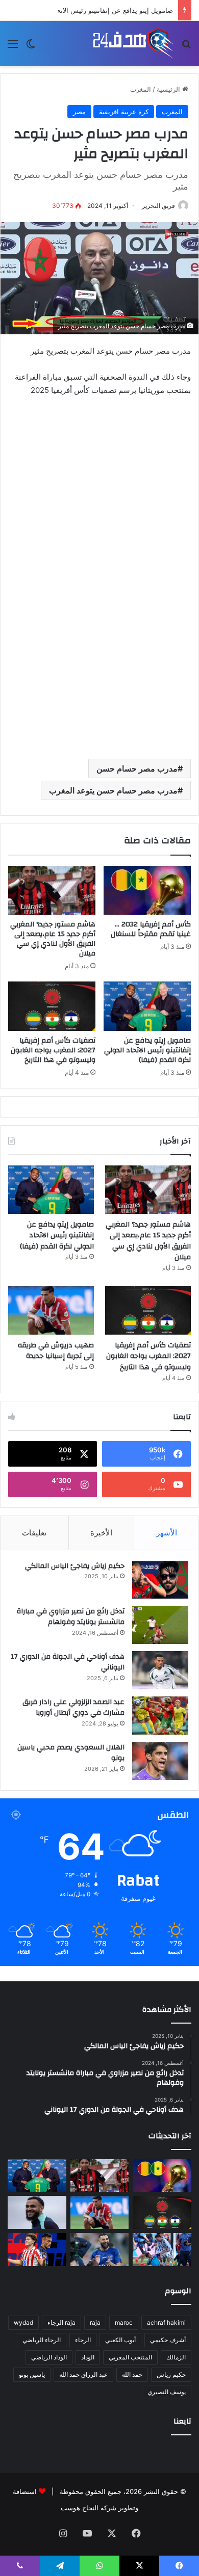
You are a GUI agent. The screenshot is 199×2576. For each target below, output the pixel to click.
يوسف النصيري (167, 2392)
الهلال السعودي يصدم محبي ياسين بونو (71, 1753)
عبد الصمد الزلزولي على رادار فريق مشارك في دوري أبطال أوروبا (73, 1708)
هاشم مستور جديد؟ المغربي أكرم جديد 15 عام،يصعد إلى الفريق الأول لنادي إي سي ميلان (53, 939)
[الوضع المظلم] (31, 47)
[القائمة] (13, 47)
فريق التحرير (158, 206)
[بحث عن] (186, 47)
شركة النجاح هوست (89, 2508)
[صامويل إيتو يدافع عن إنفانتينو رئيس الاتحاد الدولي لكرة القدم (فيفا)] (147, 1006)
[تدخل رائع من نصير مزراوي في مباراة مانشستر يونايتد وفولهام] (160, 1625)
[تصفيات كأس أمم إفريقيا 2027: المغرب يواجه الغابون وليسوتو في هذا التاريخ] (52, 1006)
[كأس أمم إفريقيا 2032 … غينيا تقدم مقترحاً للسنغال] (147, 890)
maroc (124, 2322)
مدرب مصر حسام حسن (137, 768)
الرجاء (83, 2340)
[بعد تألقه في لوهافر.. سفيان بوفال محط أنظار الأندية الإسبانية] (37, 2212)
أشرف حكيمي (168, 2340)
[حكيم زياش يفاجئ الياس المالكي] (160, 1579)
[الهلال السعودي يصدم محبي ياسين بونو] (160, 1761)
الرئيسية (169, 89)
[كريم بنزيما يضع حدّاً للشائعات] (100, 2250)
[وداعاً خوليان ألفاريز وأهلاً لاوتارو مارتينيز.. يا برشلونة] (37, 2250)
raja (95, 2322)
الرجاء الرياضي (42, 2340)
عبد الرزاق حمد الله (83, 2374)
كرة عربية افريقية (124, 112)
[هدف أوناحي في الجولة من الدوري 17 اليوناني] (160, 1670)
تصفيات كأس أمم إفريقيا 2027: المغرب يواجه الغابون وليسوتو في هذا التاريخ (53, 1050)
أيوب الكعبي (120, 2340)
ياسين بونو (32, 2374)
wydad (23, 2322)
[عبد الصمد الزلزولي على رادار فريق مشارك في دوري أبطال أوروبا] (160, 1716)
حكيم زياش (171, 2374)
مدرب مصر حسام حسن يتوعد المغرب (113, 790)
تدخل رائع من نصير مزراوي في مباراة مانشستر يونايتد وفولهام (71, 1617)
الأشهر (167, 1533)
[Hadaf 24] (133, 43)
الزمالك (176, 2357)
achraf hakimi (166, 2322)
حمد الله (132, 2374)
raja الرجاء (61, 2322)
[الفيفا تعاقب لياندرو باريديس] (162, 2250)
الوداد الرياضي (49, 2357)
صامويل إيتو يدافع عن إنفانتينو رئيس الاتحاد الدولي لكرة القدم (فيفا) (147, 1050)
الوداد (88, 2357)
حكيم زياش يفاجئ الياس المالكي (75, 1566)
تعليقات (34, 1533)
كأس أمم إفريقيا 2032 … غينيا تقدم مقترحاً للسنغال (151, 929)
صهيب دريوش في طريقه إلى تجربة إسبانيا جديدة (56, 1351)
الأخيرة (101, 1533)
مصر (79, 112)
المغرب (141, 89)
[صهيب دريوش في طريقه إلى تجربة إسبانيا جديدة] (51, 1310)
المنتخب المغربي (130, 2357)
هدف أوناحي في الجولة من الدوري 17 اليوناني (68, 1662)
